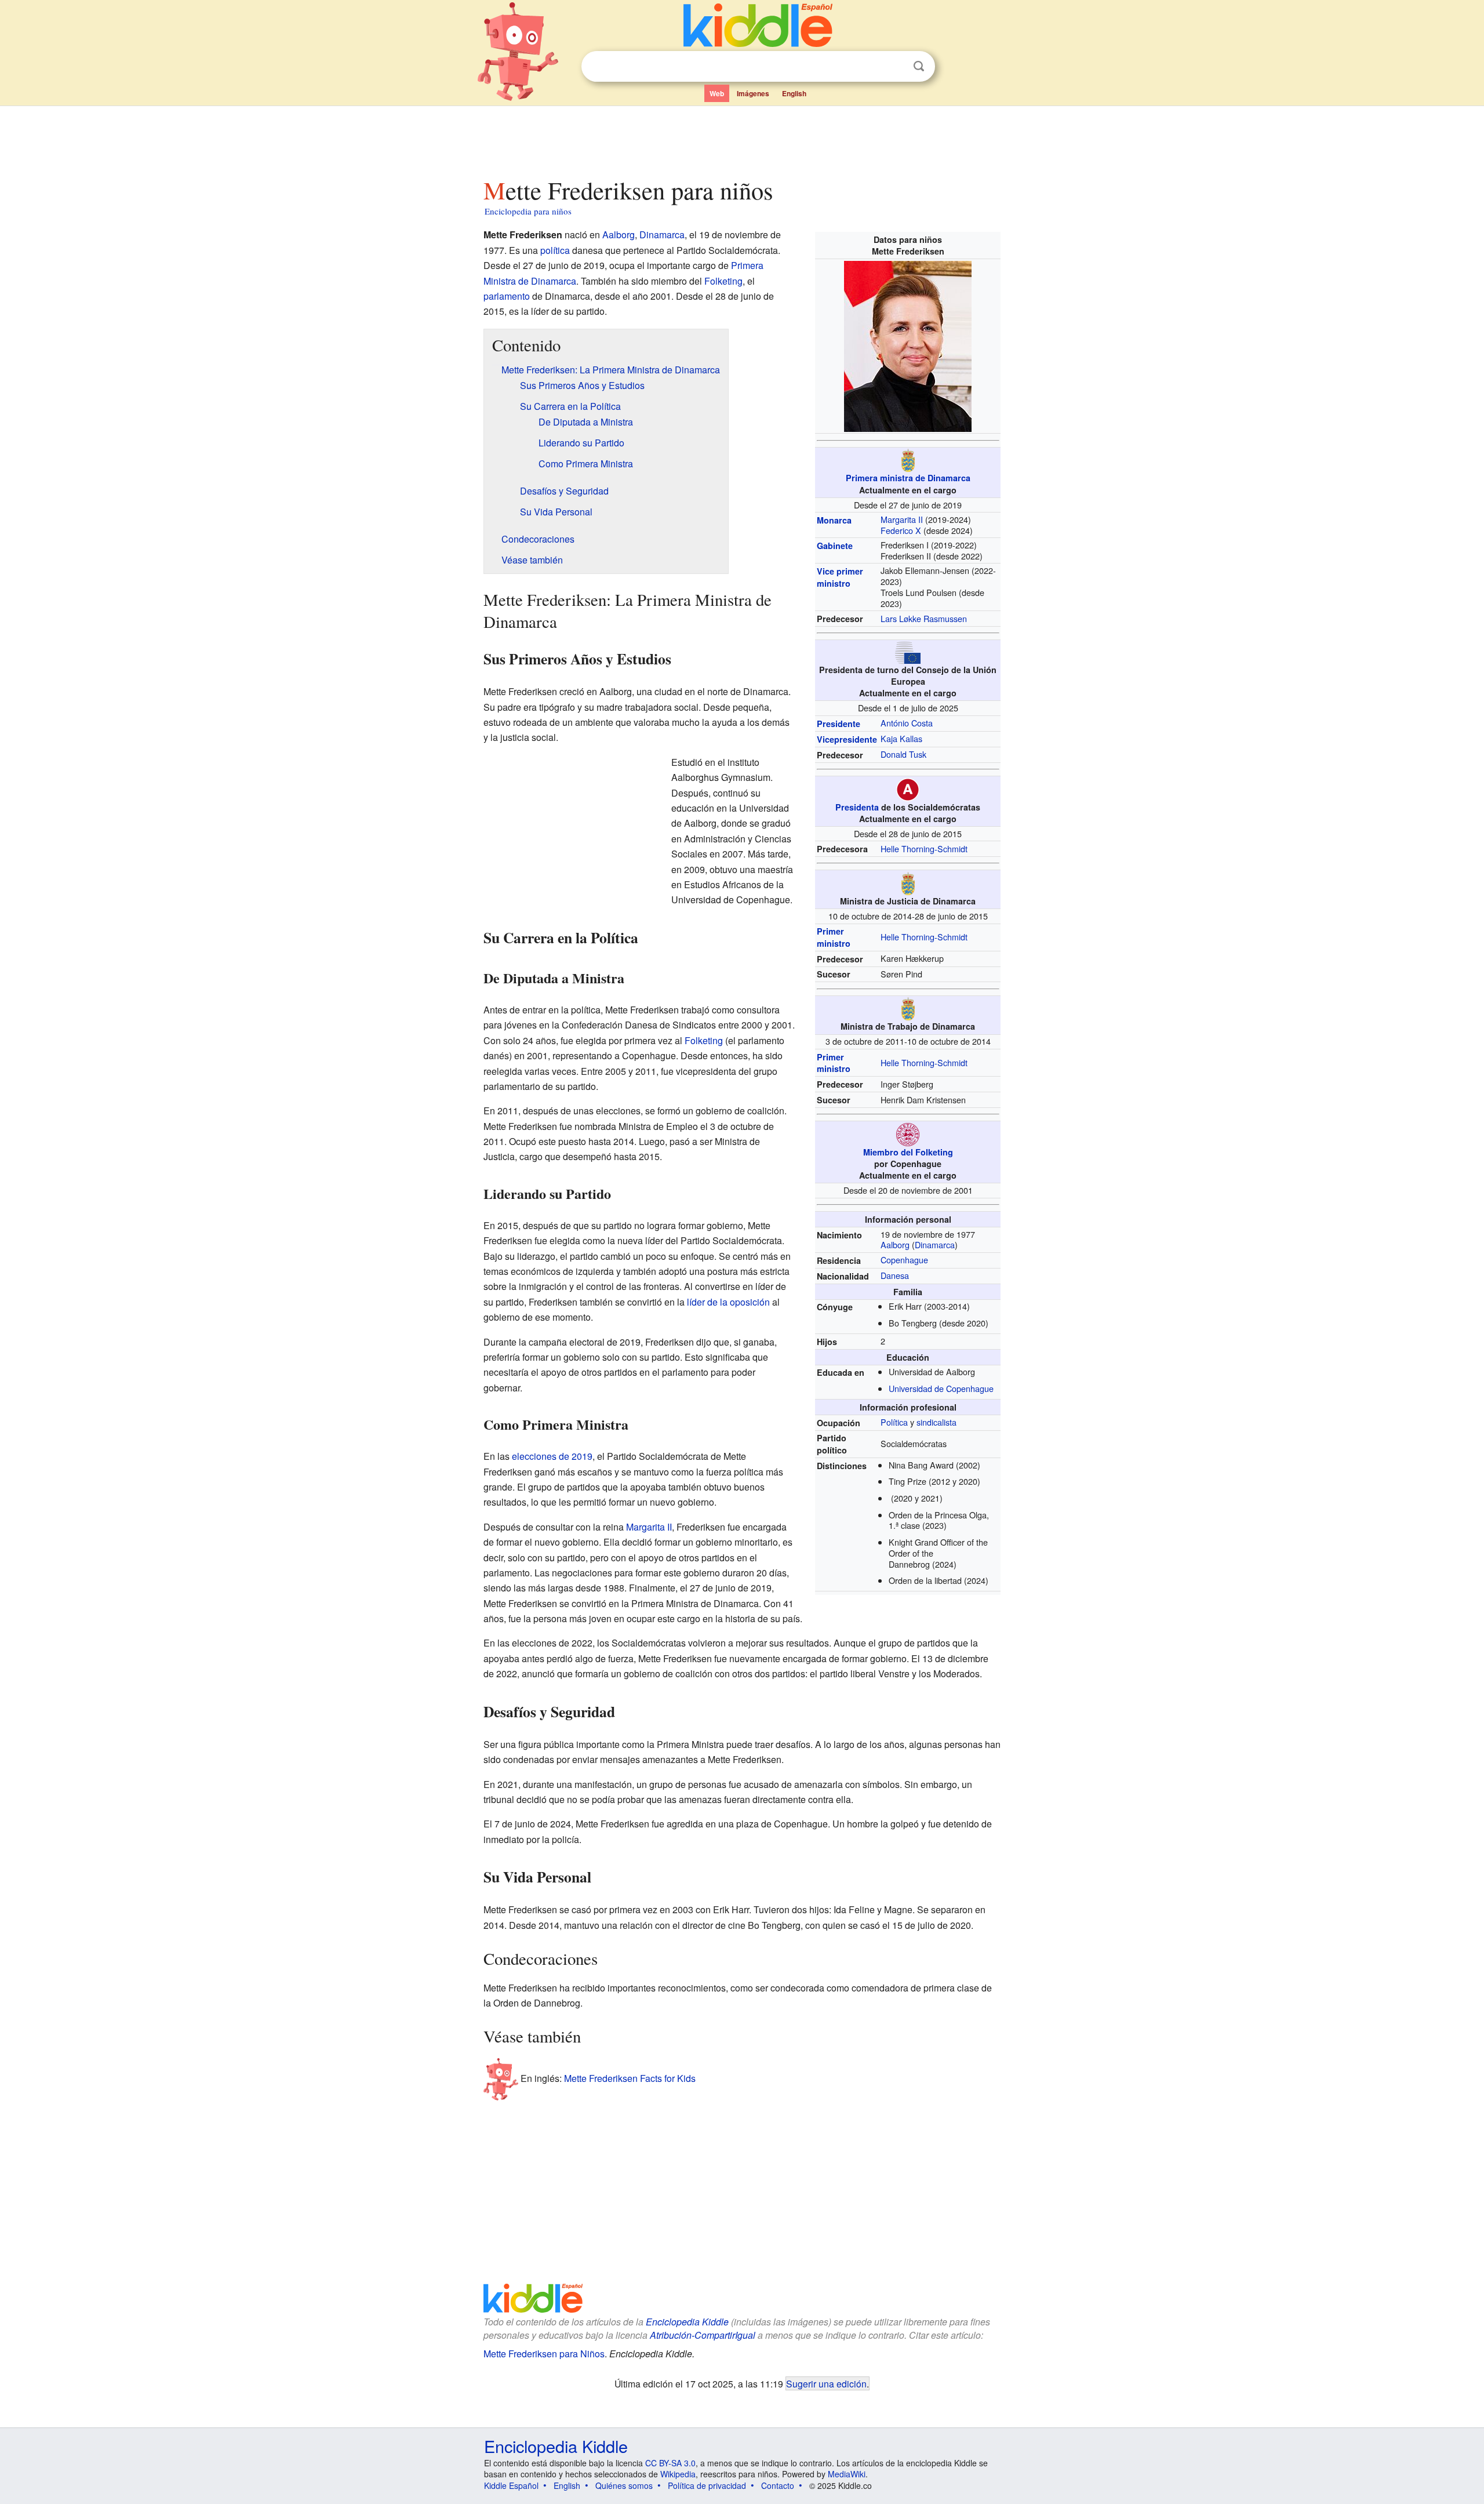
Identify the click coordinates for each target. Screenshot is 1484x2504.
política (555, 250)
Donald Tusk (903, 754)
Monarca (834, 520)
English (794, 93)
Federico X (901, 530)
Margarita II (902, 519)
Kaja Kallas (901, 738)
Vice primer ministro (840, 577)
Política (894, 1422)
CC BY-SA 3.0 (670, 2463)
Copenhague (904, 1260)
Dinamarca (935, 1244)
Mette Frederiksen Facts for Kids (630, 2078)
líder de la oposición (728, 1302)
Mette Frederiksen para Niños (544, 2354)
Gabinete (835, 546)
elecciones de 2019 (552, 1456)
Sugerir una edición (826, 2383)
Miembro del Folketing (908, 1152)
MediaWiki (847, 2474)
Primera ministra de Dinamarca (908, 478)
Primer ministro (834, 937)
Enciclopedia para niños (528, 211)
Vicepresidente (847, 739)
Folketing (723, 281)
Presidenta (857, 807)
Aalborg (895, 1244)
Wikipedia (678, 2474)
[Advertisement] (741, 139)
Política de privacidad (707, 2485)
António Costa (907, 723)
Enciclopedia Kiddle (687, 2322)
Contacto (778, 2485)
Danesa (895, 1275)
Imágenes (753, 93)
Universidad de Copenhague (941, 1388)
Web (717, 93)
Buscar (919, 66)
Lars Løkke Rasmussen (924, 618)
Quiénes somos (624, 2485)
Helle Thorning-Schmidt (924, 848)
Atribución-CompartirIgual (703, 2335)
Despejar (895, 67)
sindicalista (936, 1422)
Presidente (839, 724)
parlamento (507, 296)
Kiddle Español (511, 2485)
